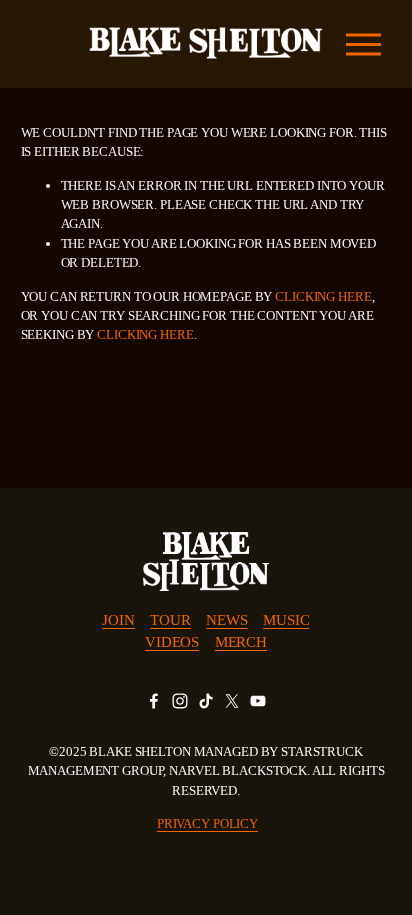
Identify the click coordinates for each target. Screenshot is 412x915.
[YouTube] (258, 701)
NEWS (226, 620)
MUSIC (286, 620)
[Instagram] (180, 701)
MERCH (241, 642)
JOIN (118, 620)
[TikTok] (206, 701)
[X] (232, 701)
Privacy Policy (207, 823)
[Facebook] (154, 701)
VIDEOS (172, 642)
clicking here (323, 296)
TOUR (170, 620)
